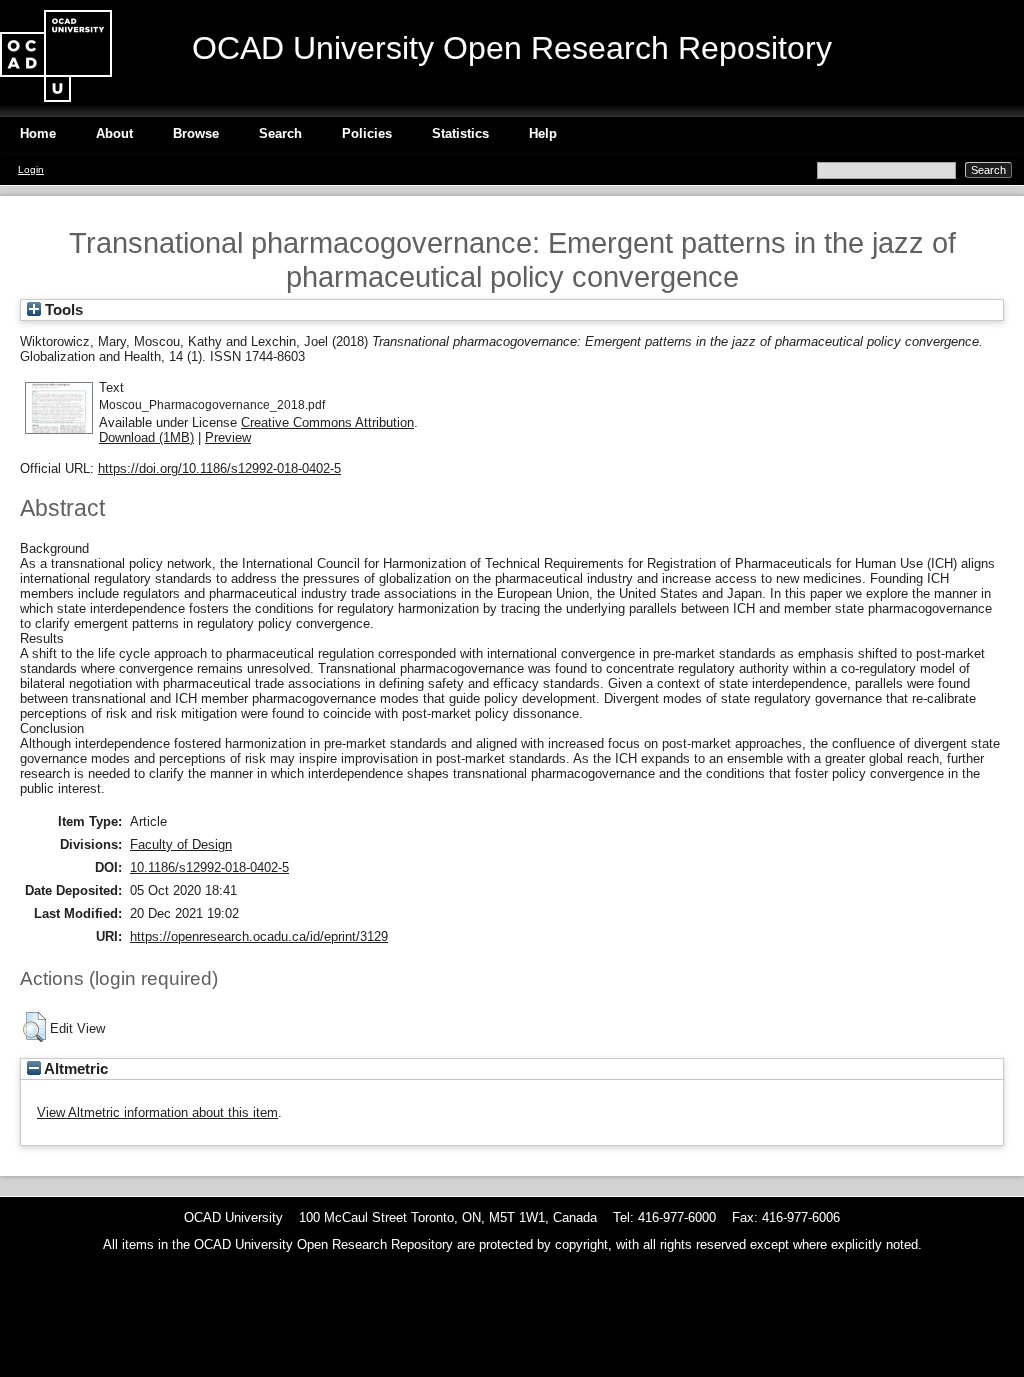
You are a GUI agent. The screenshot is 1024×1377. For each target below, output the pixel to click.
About (114, 133)
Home (38, 133)
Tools (62, 310)
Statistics (460, 133)
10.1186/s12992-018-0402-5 (209, 867)
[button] (34, 1027)
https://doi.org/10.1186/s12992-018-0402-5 (219, 468)
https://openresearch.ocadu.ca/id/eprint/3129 (259, 936)
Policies (367, 133)
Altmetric (74, 1069)
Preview (228, 437)
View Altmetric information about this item (157, 1112)
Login (31, 169)
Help (543, 133)
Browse (196, 133)
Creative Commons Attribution (327, 422)
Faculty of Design (181, 844)
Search (280, 133)
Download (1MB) (146, 437)
